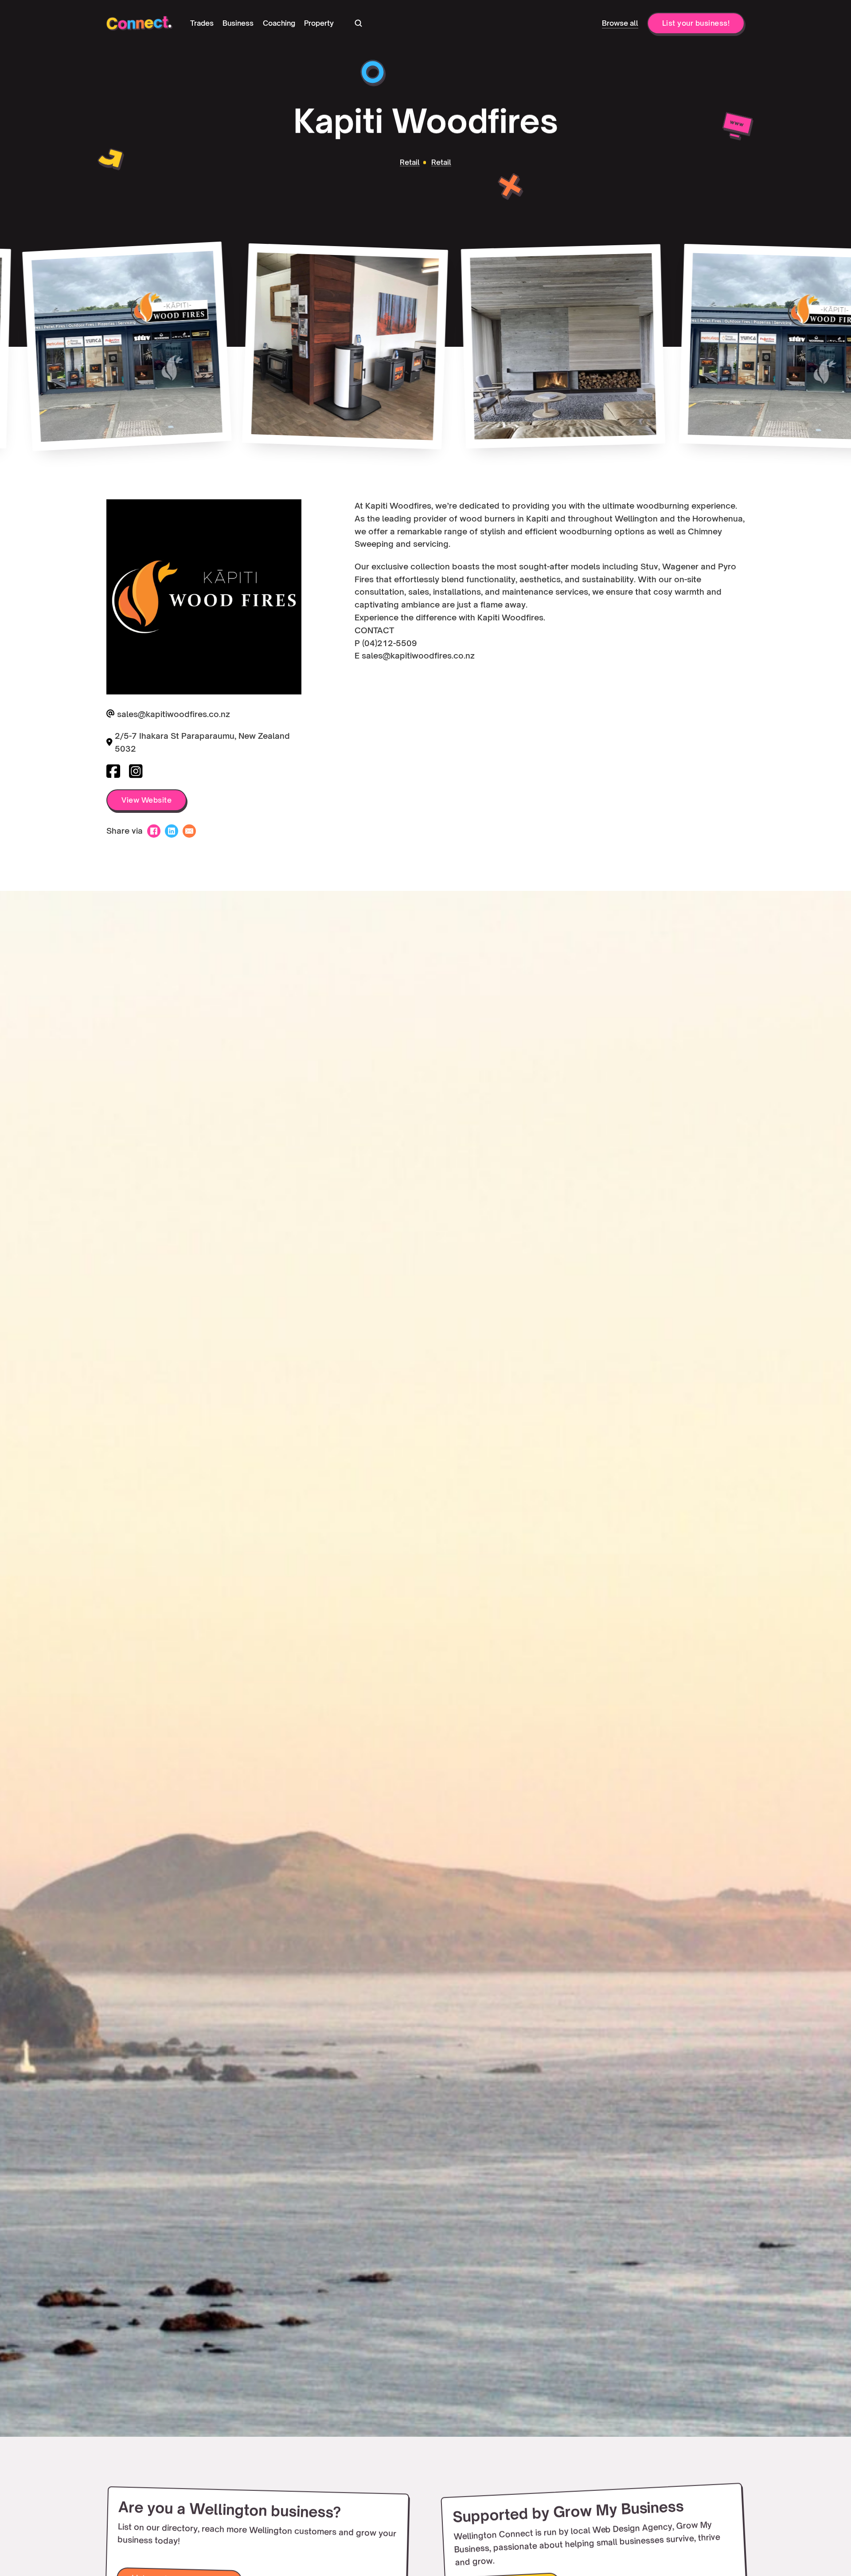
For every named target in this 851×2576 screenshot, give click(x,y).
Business (238, 23)
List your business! (696, 23)
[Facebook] (154, 831)
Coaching (279, 23)
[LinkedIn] (172, 831)
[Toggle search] (358, 23)
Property (319, 23)
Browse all (620, 23)
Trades (202, 23)
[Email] (189, 831)
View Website (146, 800)
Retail (410, 163)
